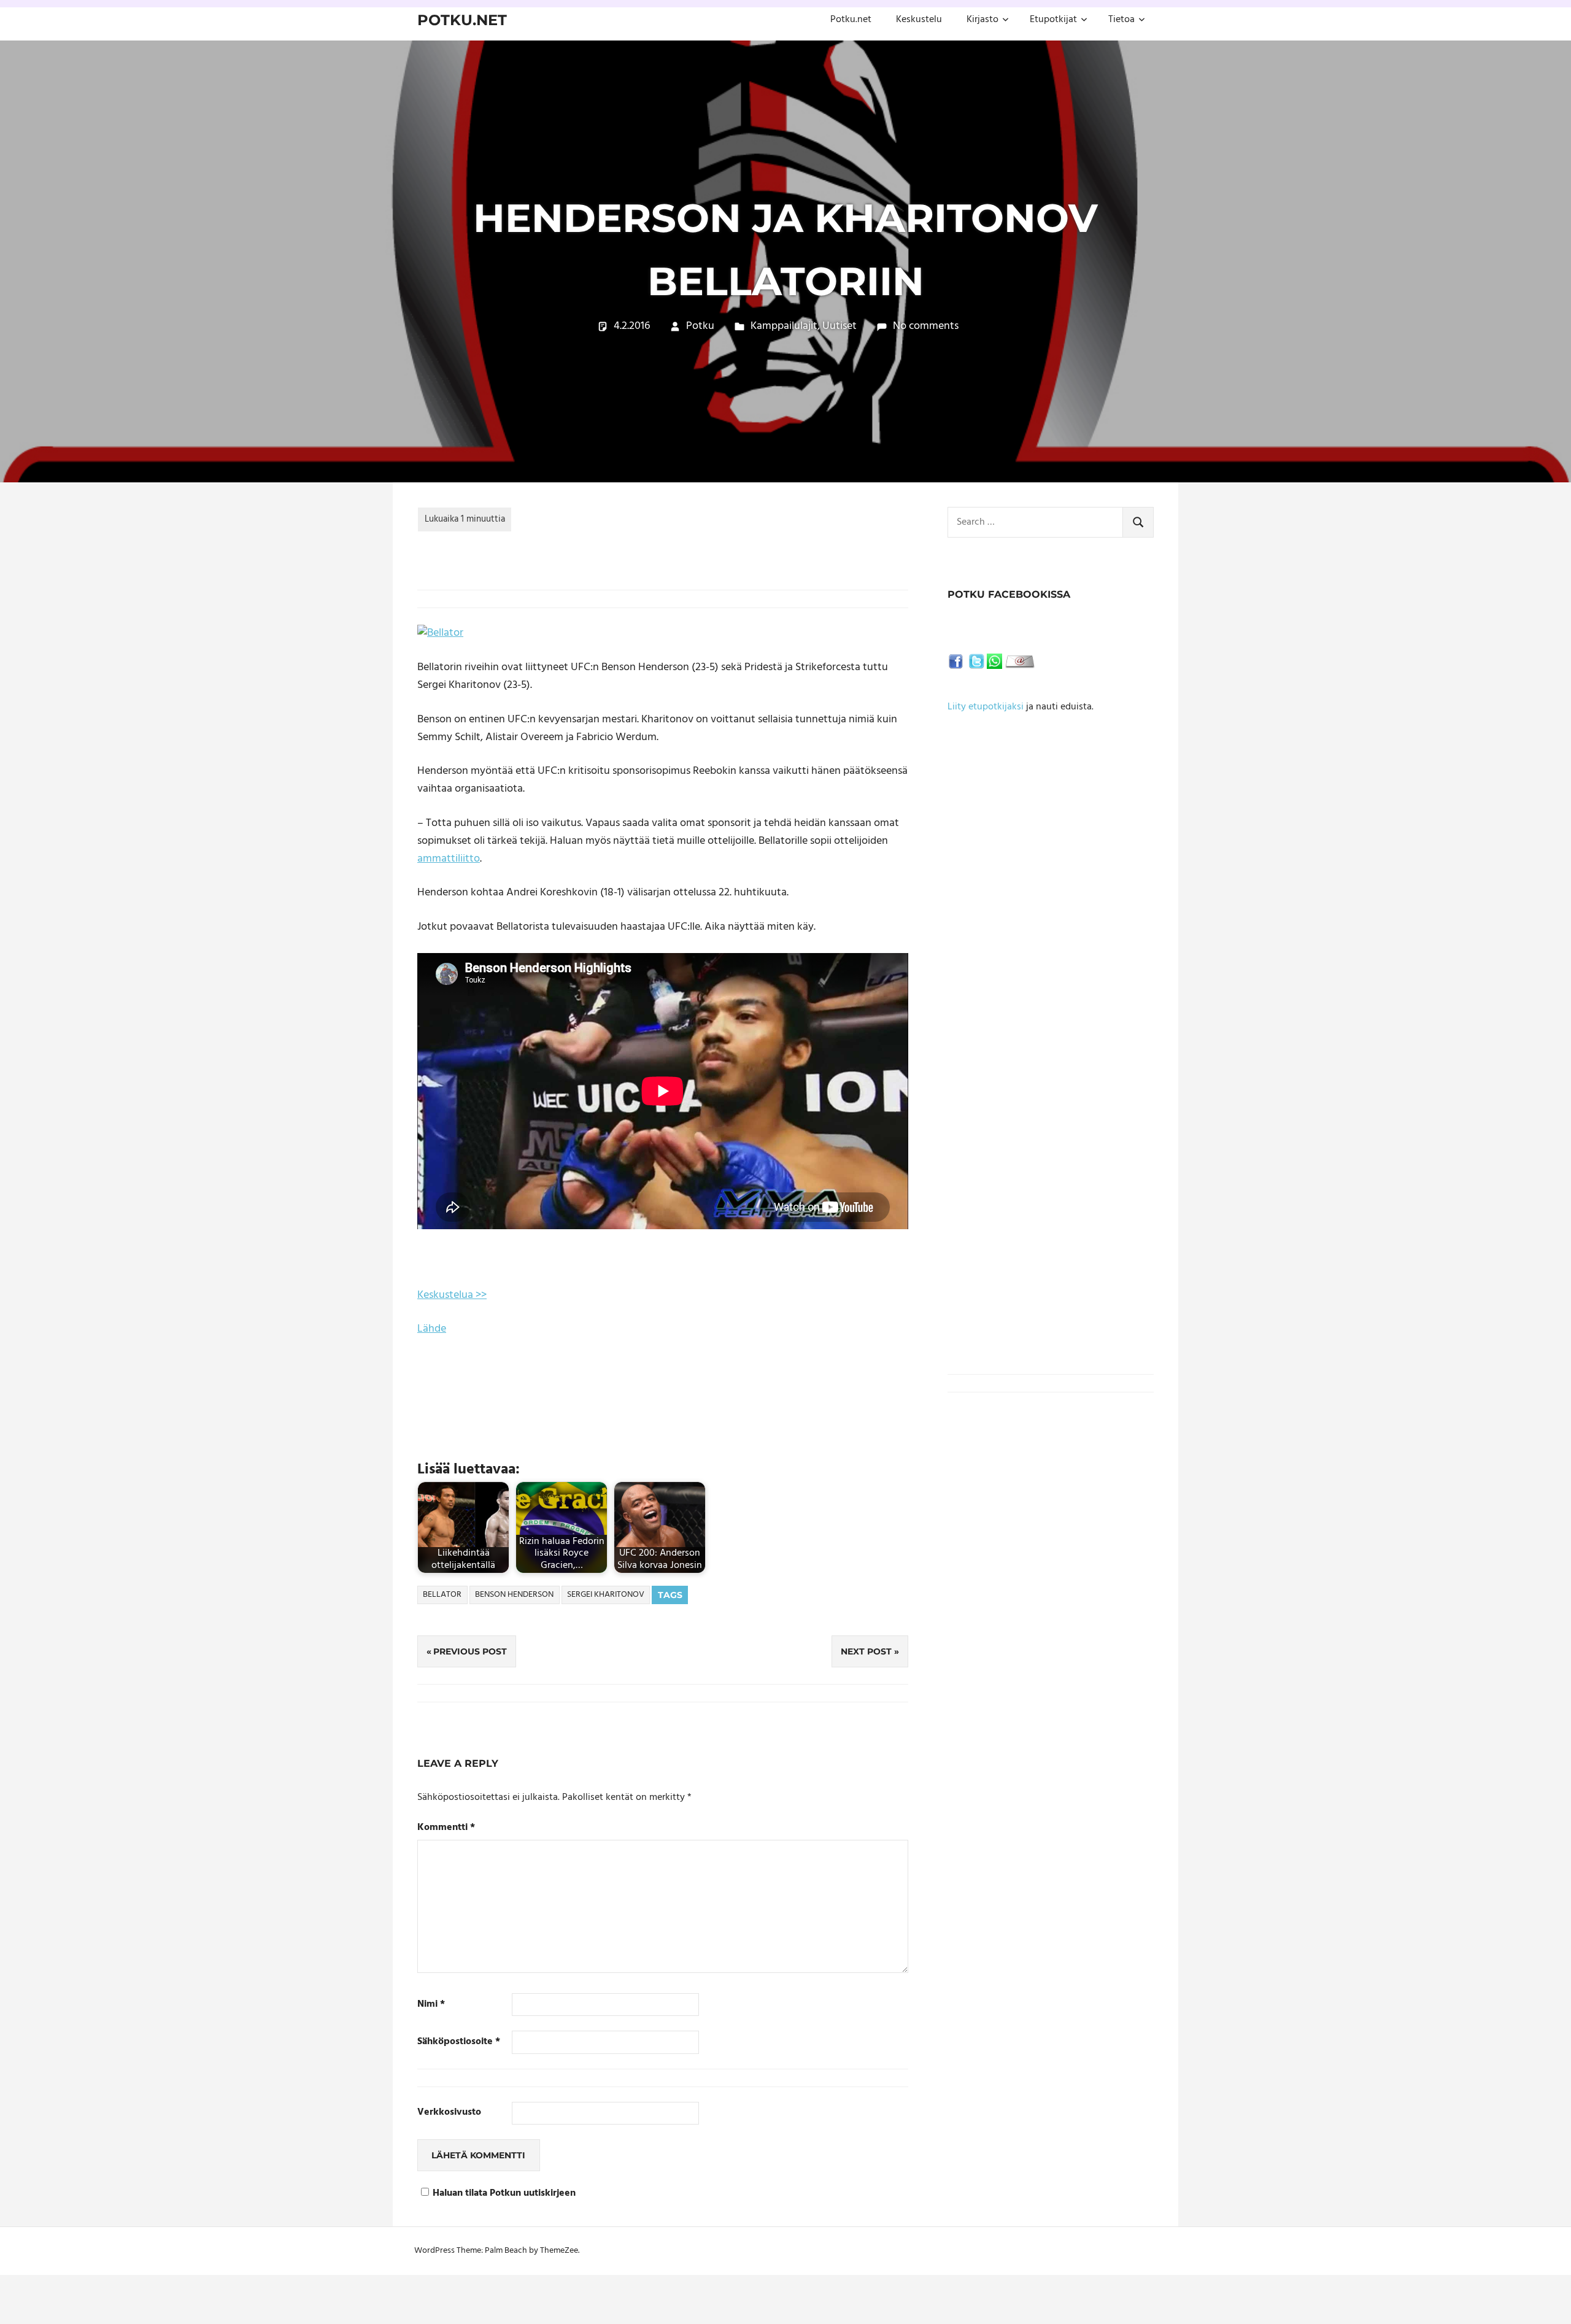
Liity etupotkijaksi (986, 707)
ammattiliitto (449, 859)
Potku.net (462, 20)
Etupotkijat (1053, 20)
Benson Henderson (514, 1595)
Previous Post (470, 1651)
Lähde (432, 1329)
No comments (926, 326)
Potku (700, 326)
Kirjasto (982, 20)
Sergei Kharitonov (606, 1595)
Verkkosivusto (449, 2113)
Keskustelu (919, 20)
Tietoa (1121, 20)
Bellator (442, 1595)
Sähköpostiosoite (459, 2042)
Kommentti (446, 1828)
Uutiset (840, 326)
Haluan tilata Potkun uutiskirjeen (504, 2194)
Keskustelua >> (452, 1295)
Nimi (431, 2005)
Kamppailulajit (784, 326)
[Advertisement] (1051, 897)
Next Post (866, 1651)
